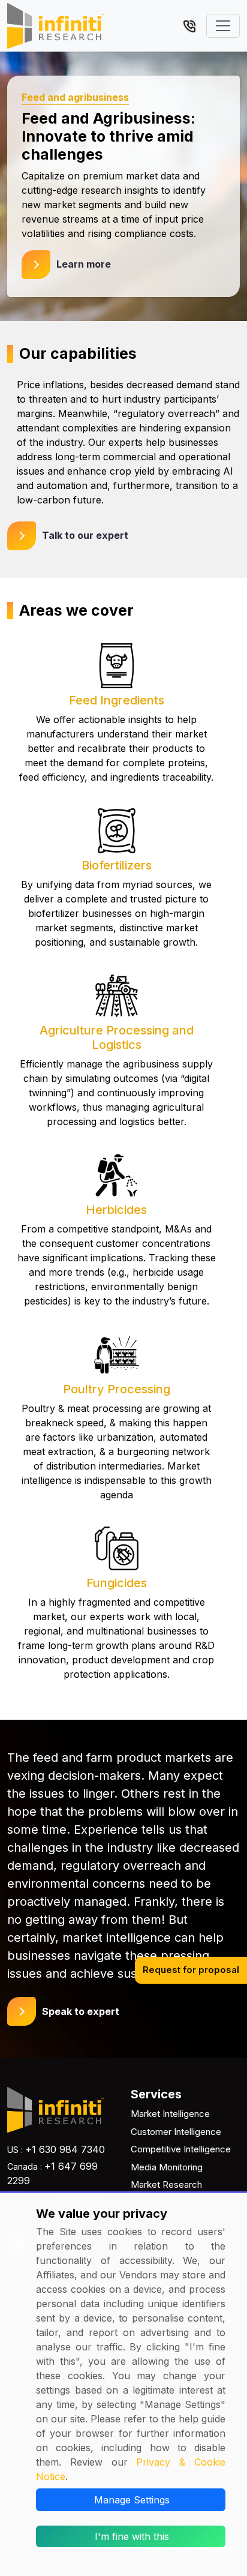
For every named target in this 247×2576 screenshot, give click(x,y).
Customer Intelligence (176, 2132)
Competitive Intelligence (181, 2149)
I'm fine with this (132, 2536)
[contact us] (189, 25)
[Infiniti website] (55, 26)
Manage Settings (132, 2500)
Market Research (166, 2184)
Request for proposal (191, 1970)
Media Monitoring (167, 2167)
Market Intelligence (170, 2114)
